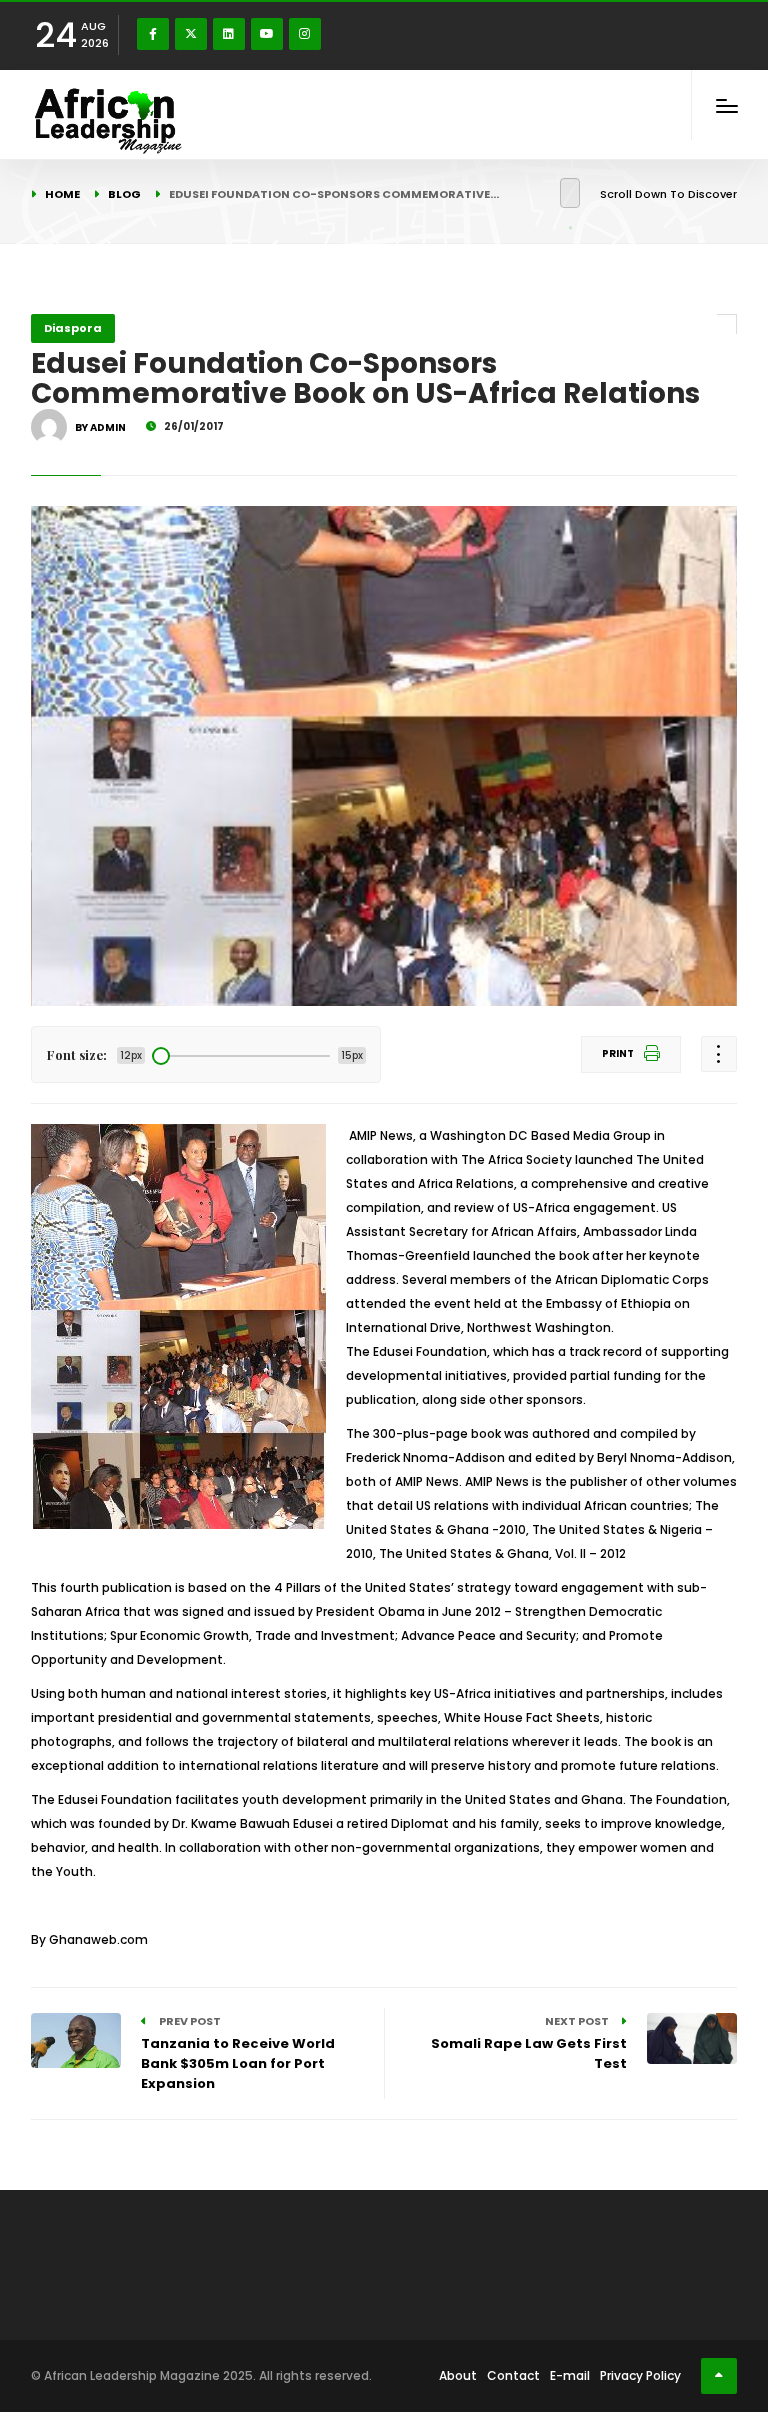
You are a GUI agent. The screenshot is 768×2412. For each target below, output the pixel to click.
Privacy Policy (640, 2375)
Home (62, 194)
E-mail (570, 2375)
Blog (124, 194)
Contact (513, 2375)
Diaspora (73, 328)
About (458, 2375)
